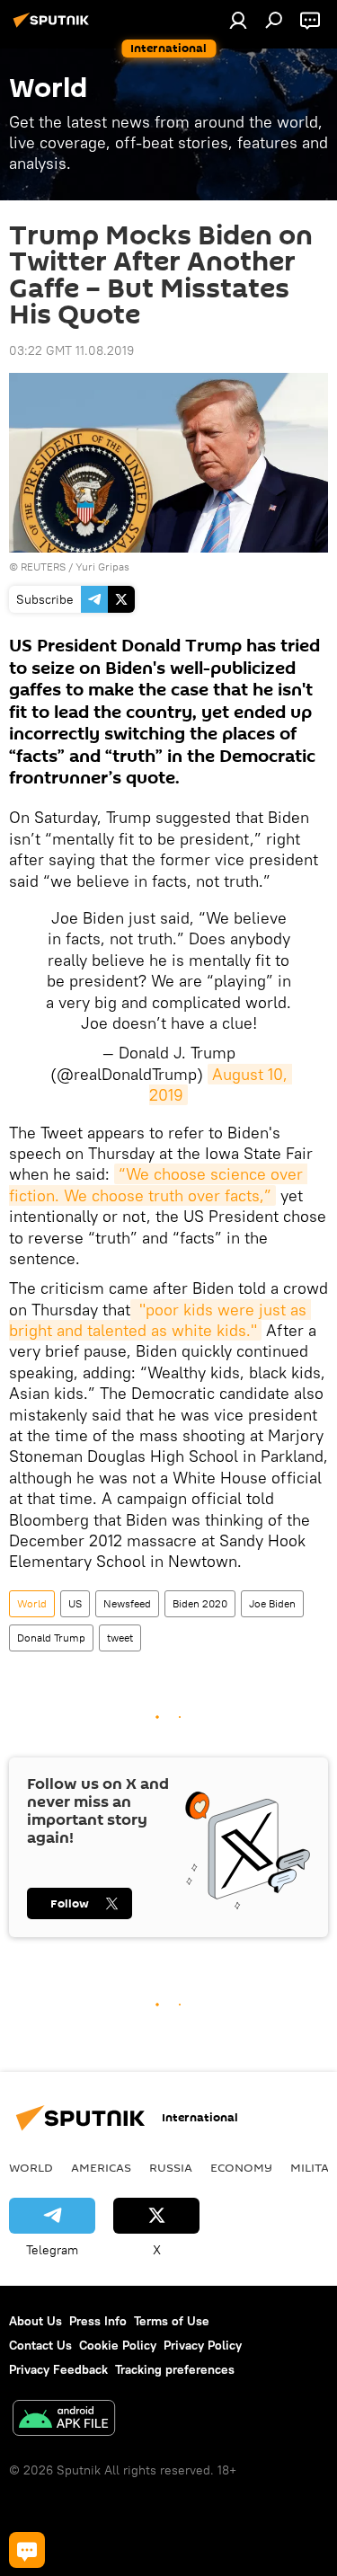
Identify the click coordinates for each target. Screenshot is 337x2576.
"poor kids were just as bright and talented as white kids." (160, 1320)
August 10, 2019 (221, 1084)
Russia (171, 2167)
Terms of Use (172, 2321)
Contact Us (40, 2345)
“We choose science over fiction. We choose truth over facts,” (158, 1184)
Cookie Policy (118, 2345)
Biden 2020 (200, 1603)
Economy (241, 2167)
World (32, 1603)
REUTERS (43, 567)
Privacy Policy (203, 2345)
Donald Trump (51, 1638)
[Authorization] (238, 20)
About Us (35, 2321)
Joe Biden (272, 1603)
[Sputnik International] (54, 27)
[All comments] (27, 2550)
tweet (120, 1638)
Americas (101, 2167)
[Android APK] (64, 2420)
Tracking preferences (175, 2369)
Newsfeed (127, 1603)
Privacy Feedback (58, 2369)
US (75, 1603)
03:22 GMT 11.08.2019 (71, 350)
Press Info (98, 2321)
